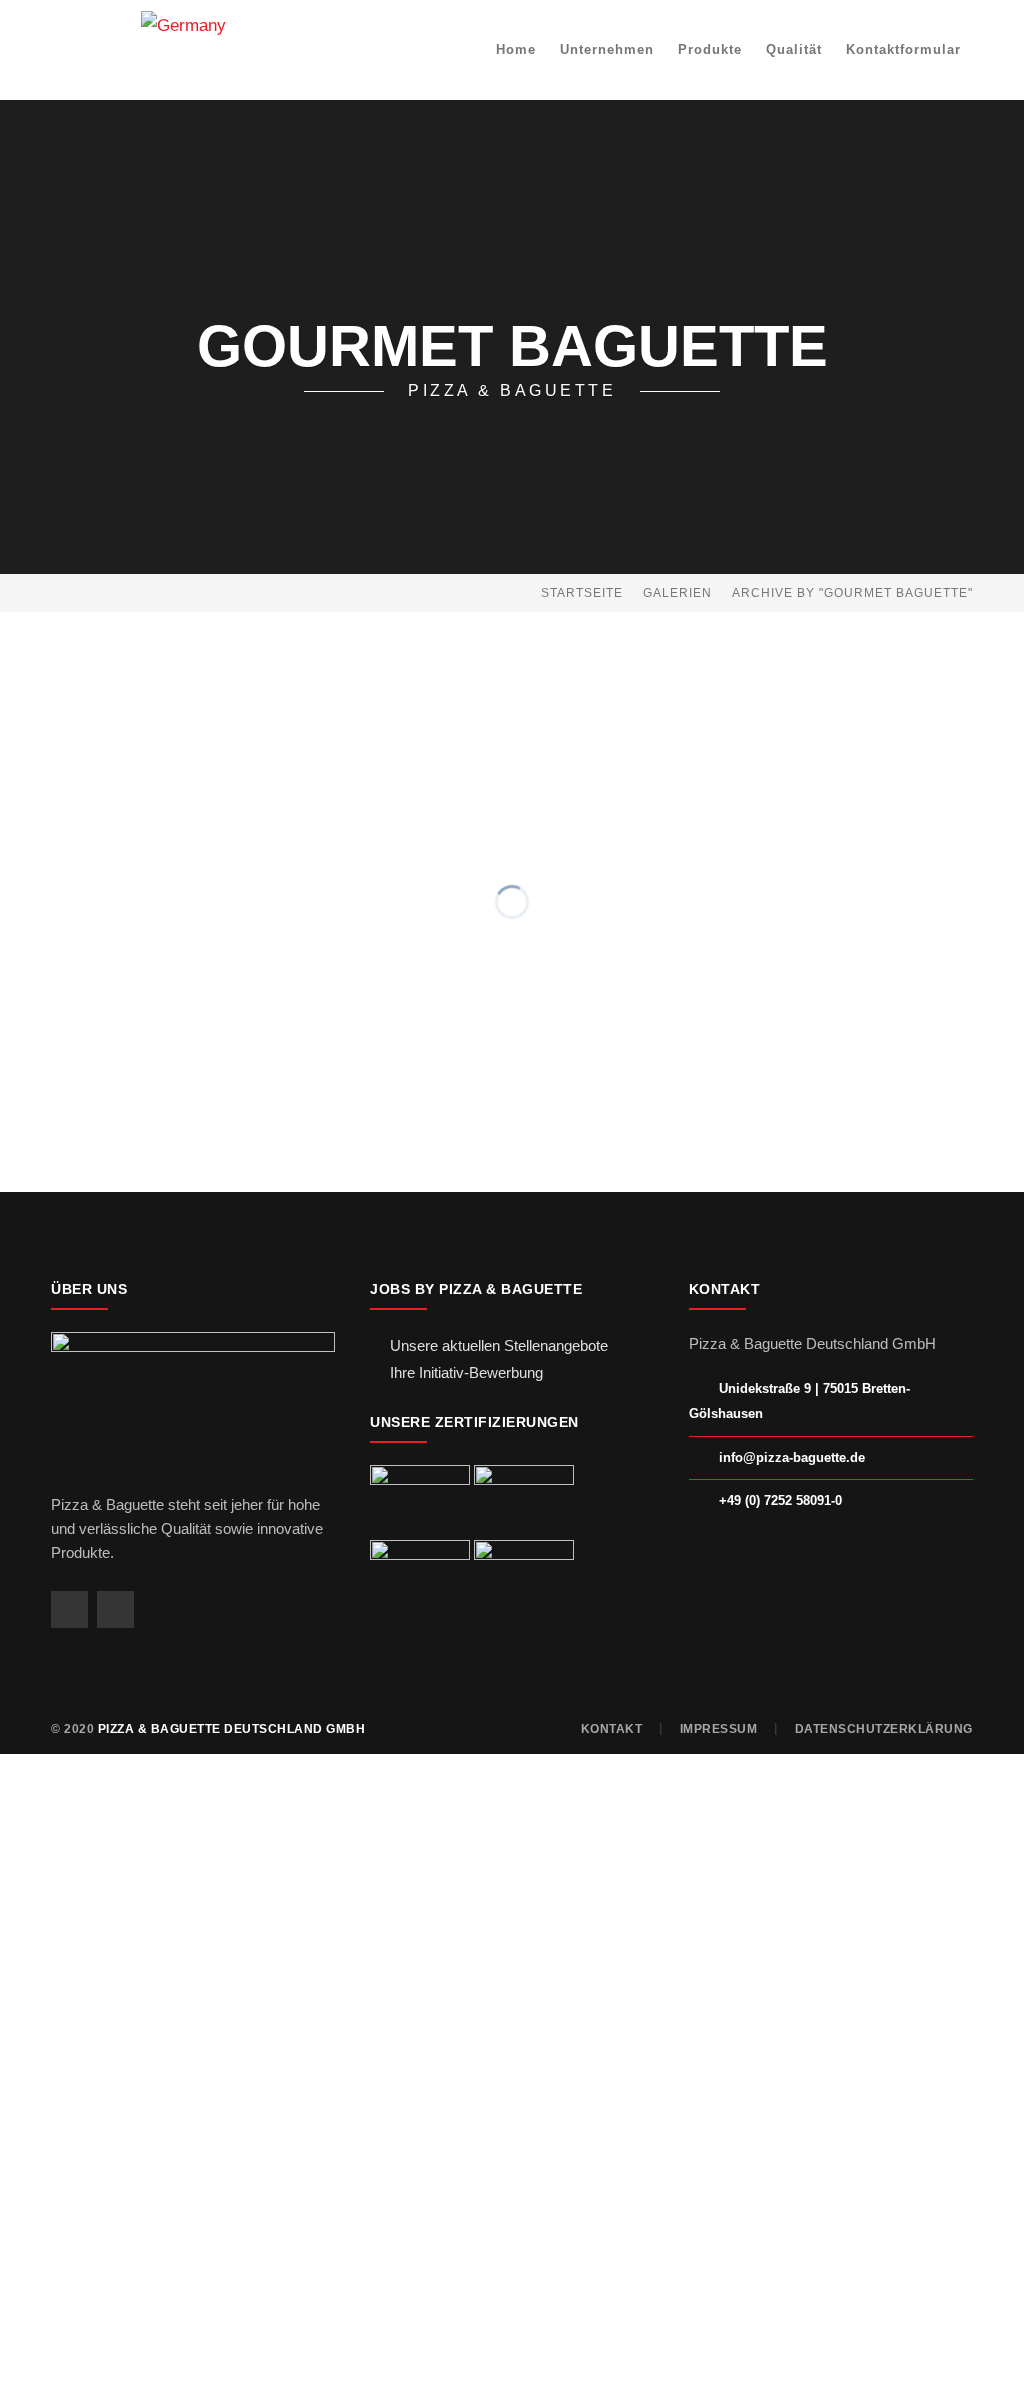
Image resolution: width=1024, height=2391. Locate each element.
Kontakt (612, 1729)
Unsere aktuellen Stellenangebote (499, 1345)
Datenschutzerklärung (884, 1729)
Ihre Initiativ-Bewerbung (466, 1372)
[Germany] (183, 24)
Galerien (677, 593)
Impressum (719, 1729)
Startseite (582, 593)
